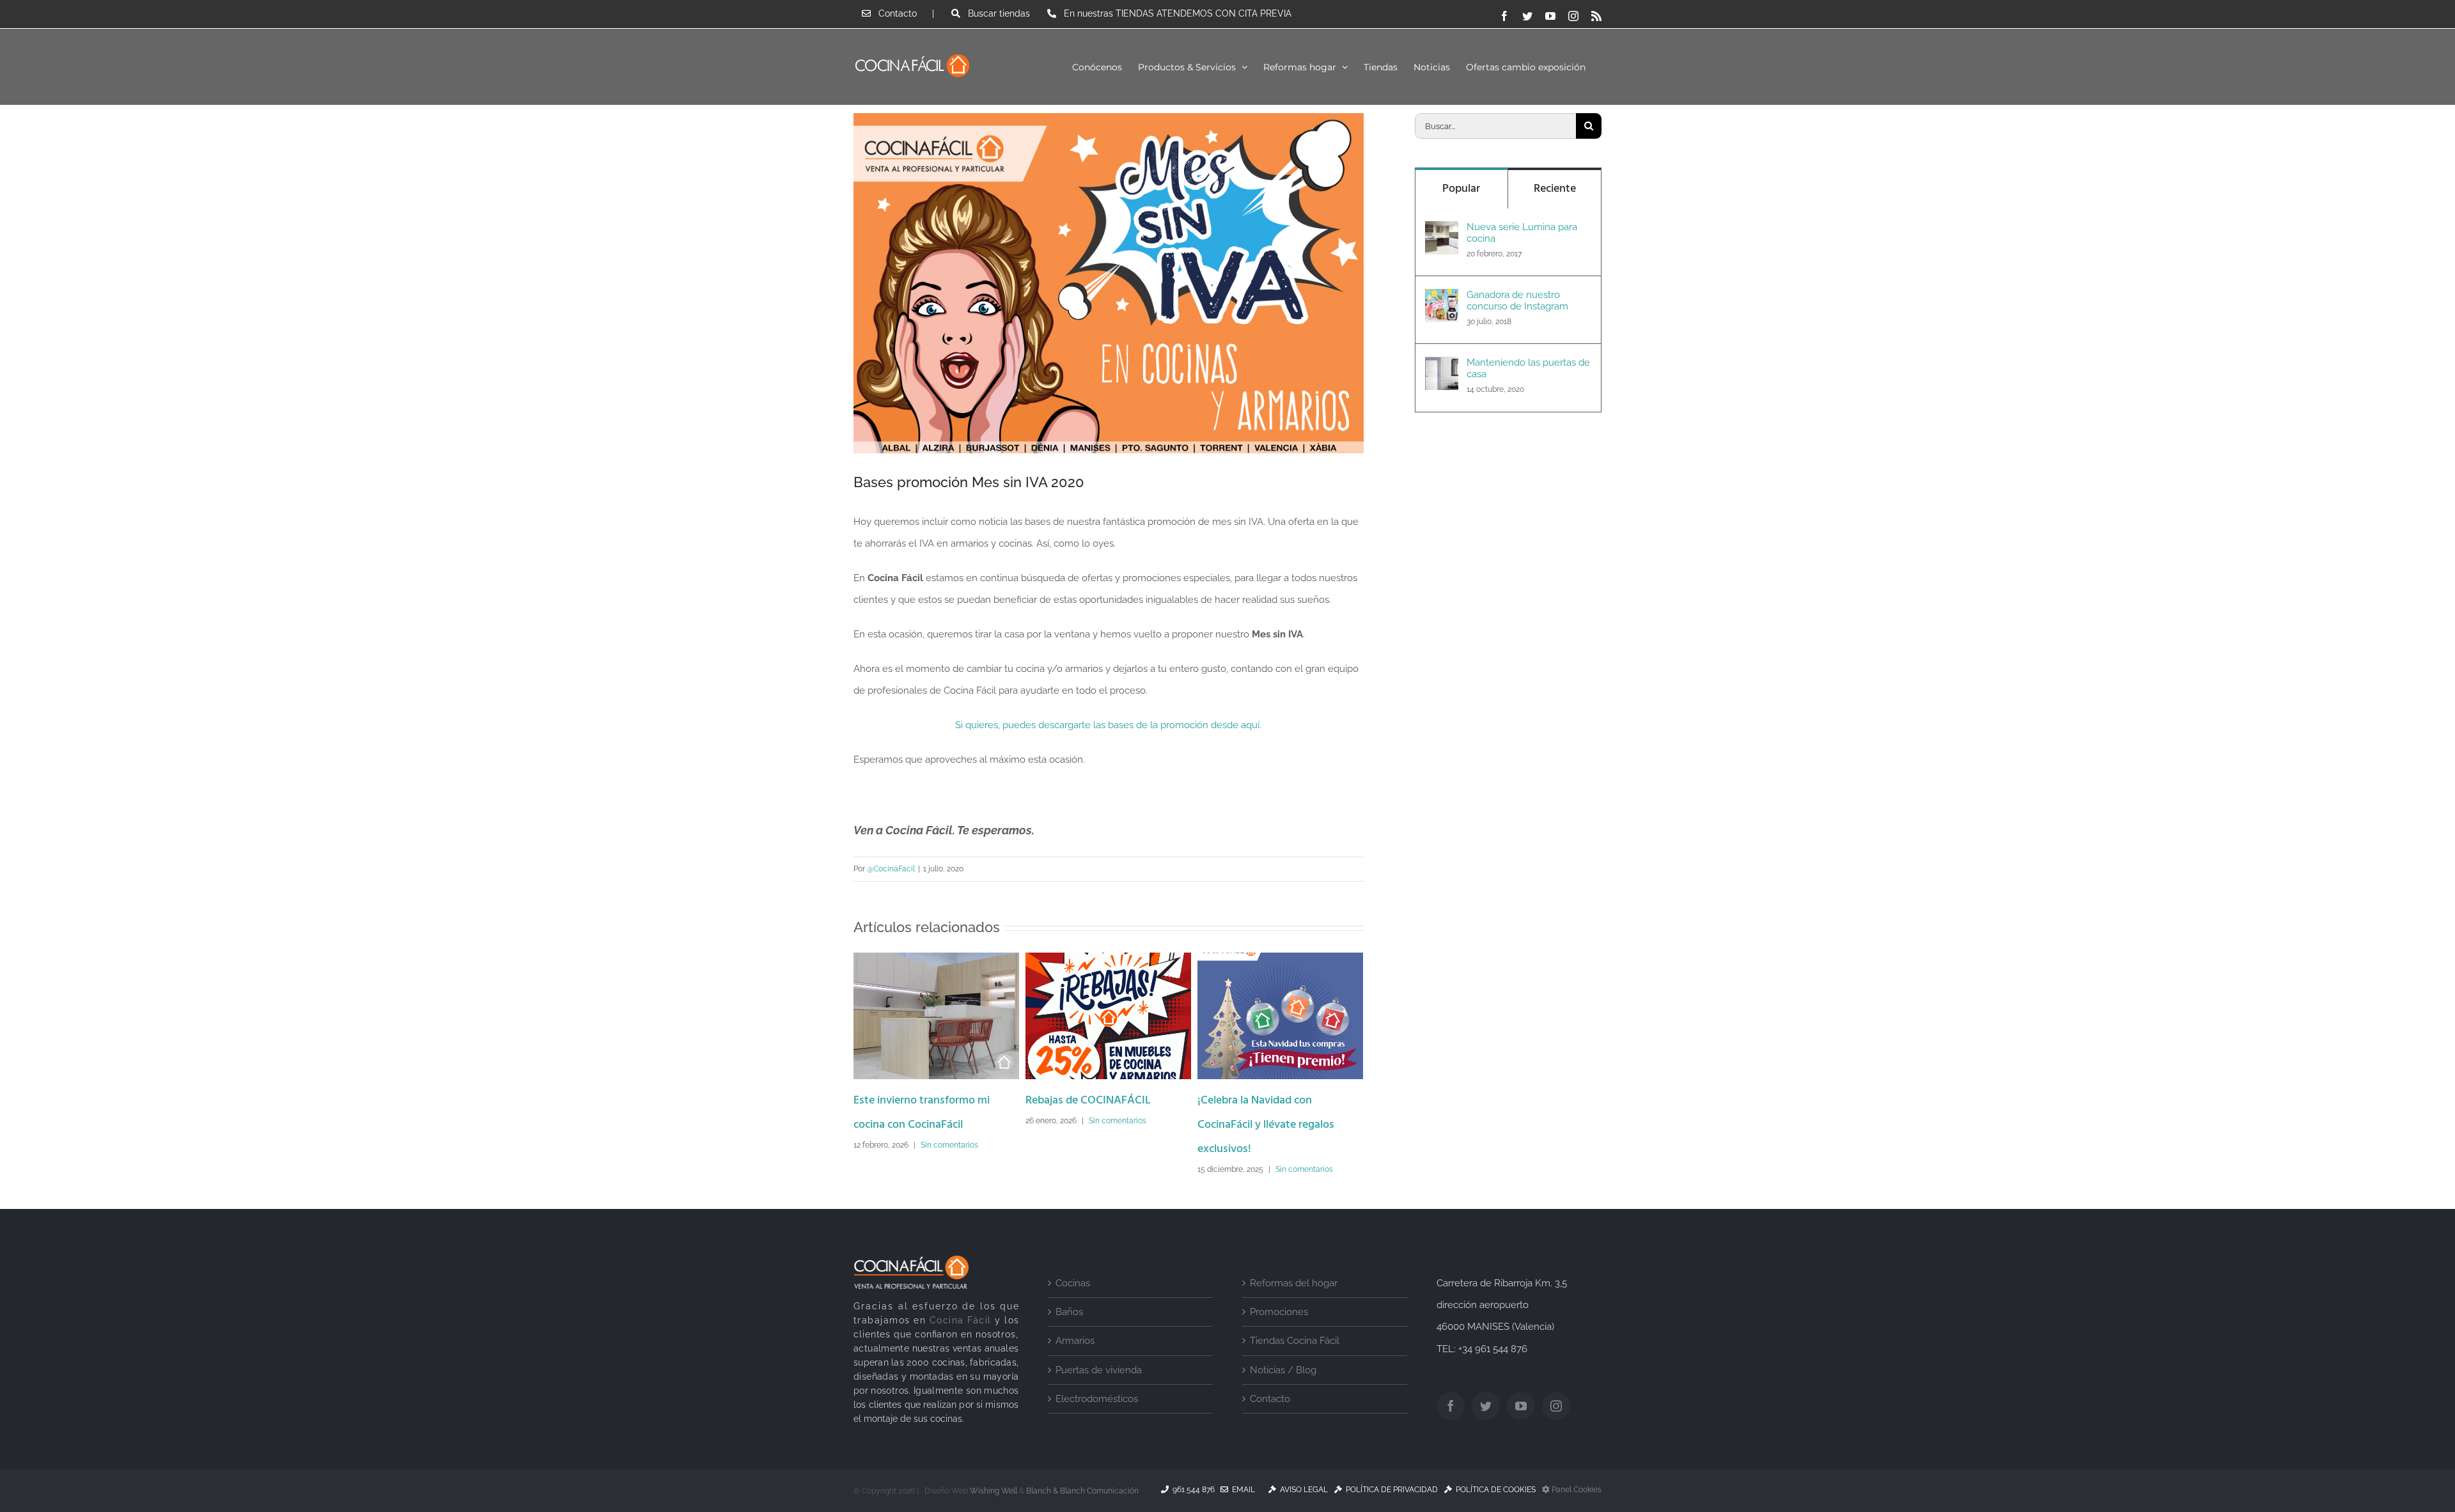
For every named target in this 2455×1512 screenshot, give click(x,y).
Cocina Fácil (961, 1320)
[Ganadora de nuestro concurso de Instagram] (1442, 300)
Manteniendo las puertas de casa (1528, 368)
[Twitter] (1486, 1406)
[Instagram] (1556, 1406)
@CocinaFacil (891, 869)
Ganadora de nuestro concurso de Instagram (1517, 300)
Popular (1461, 189)
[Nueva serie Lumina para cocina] (1442, 232)
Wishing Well (994, 1491)
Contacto (1270, 1399)
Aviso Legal (1302, 1490)
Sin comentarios (949, 1145)
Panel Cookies (1576, 1490)
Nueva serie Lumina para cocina (1522, 233)
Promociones (1279, 1312)
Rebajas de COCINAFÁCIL (1088, 1101)
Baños (1069, 1312)
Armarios (1075, 1341)
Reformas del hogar (1294, 1283)
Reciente (1555, 189)
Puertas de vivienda (1099, 1370)
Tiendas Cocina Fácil (1295, 1341)
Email (1242, 1490)
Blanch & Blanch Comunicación (1082, 1491)
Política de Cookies (1494, 1490)
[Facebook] (1451, 1406)
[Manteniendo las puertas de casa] (1442, 368)
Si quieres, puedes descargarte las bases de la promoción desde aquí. (1108, 725)
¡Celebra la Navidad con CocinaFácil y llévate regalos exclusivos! (1266, 1125)
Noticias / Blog (1283, 1370)
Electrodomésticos (1097, 1399)
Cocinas (1073, 1283)
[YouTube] (1521, 1406)
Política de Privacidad (1390, 1490)
